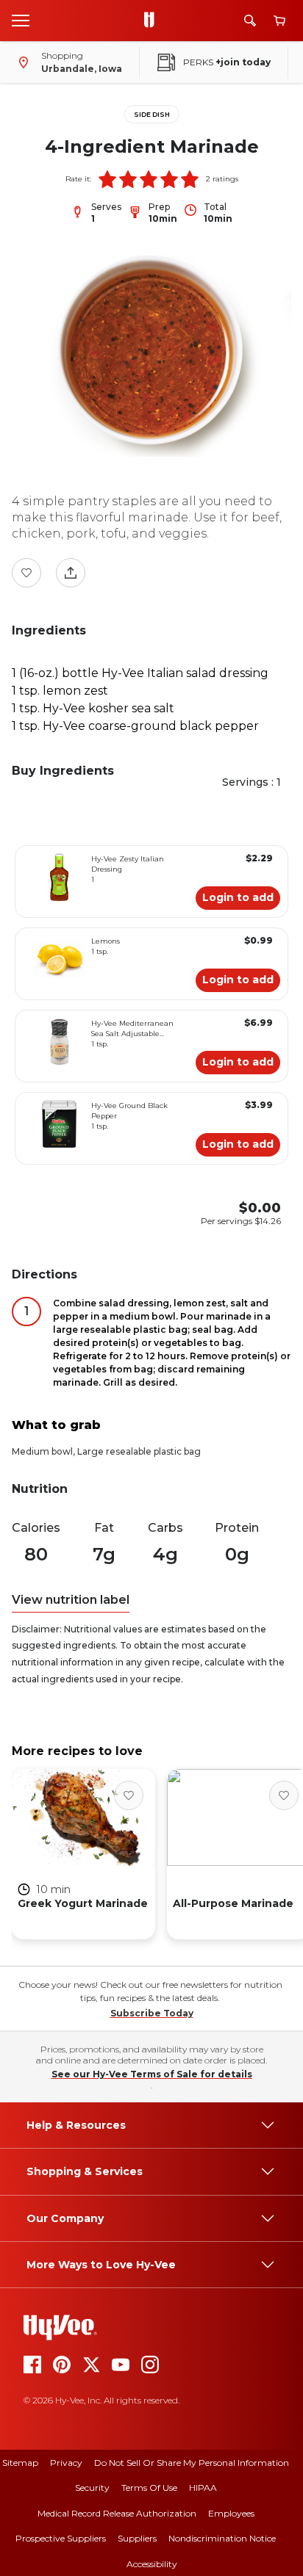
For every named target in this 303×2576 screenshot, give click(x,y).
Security (92, 2488)
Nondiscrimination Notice (222, 2538)
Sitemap (20, 2463)
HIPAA (203, 2488)
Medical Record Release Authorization (117, 2513)
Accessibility (152, 2564)
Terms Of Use (149, 2488)
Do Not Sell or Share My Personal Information (192, 2463)
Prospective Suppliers (61, 2538)
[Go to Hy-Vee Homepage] (153, 21)
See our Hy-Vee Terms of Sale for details (152, 2074)
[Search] (250, 21)
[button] (107, 179)
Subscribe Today (152, 2013)
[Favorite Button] (26, 573)
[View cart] (279, 21)
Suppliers (137, 2538)
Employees (231, 2513)
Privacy (66, 2463)
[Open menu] (21, 20)
